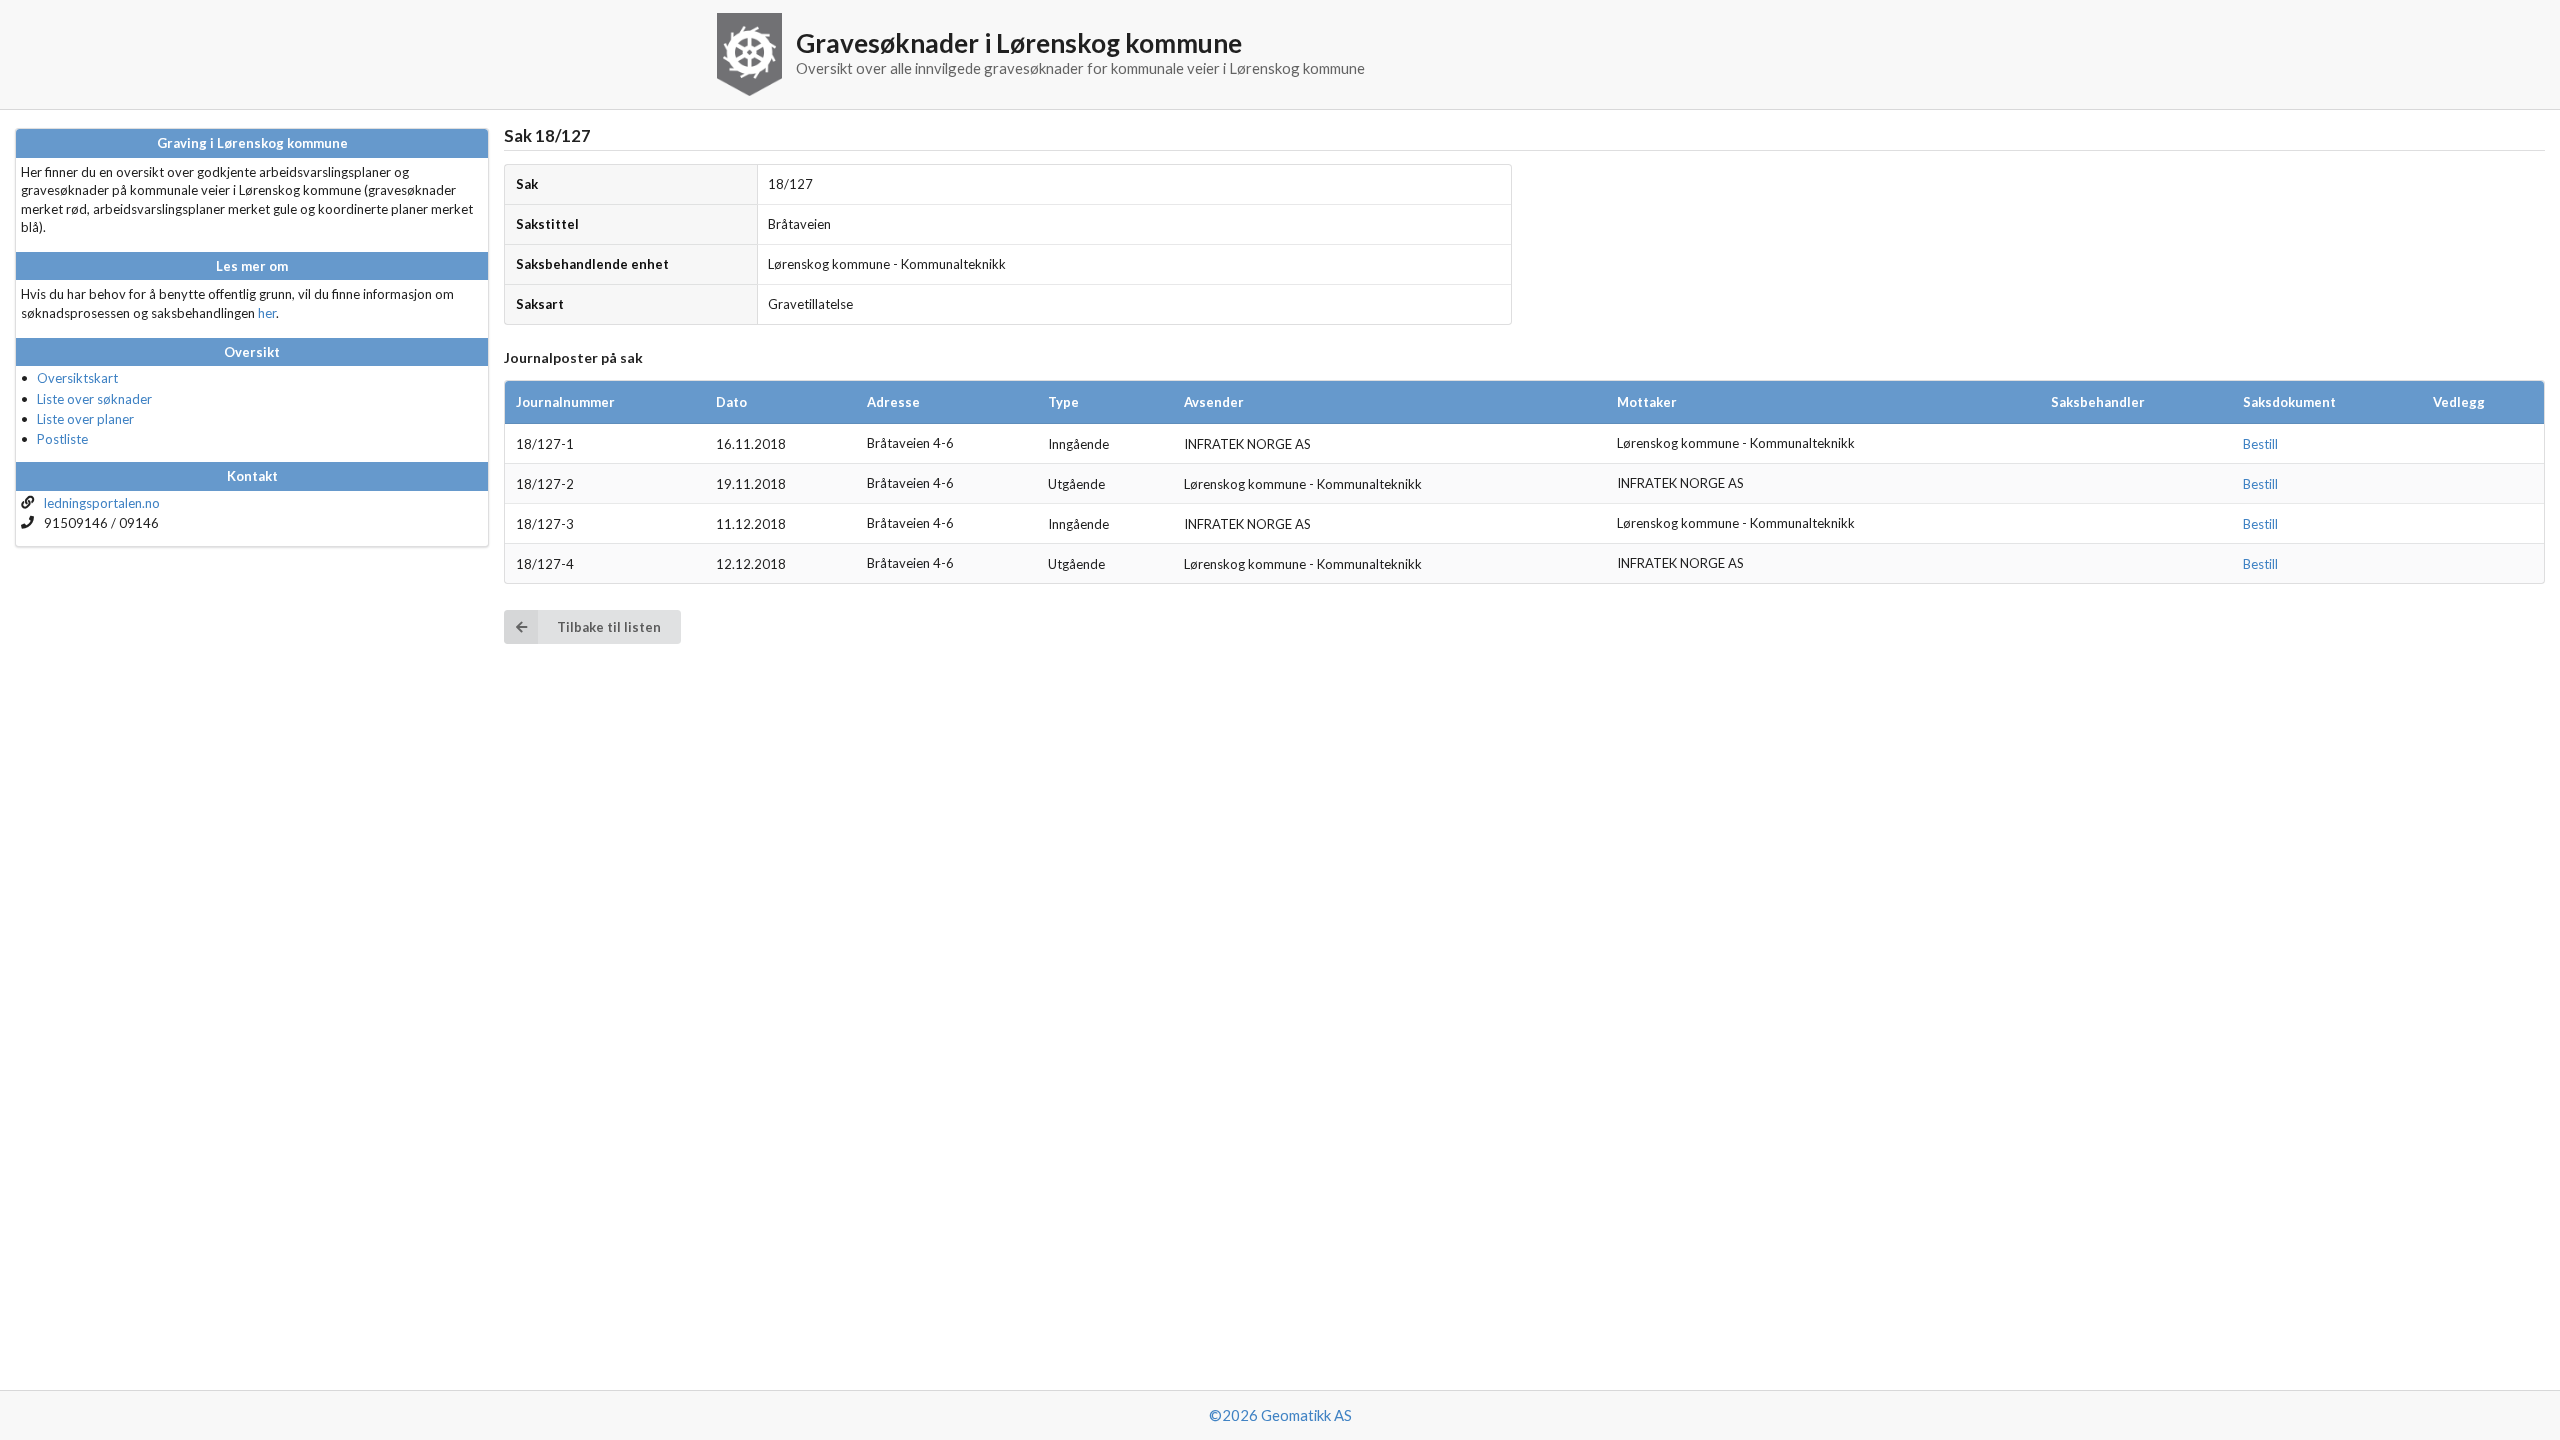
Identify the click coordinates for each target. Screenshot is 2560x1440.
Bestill (2260, 444)
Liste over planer (85, 419)
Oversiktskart (77, 378)
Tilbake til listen (609, 627)
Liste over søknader (94, 399)
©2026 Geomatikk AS (1280, 1415)
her (267, 313)
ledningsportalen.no (102, 503)
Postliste (62, 439)
